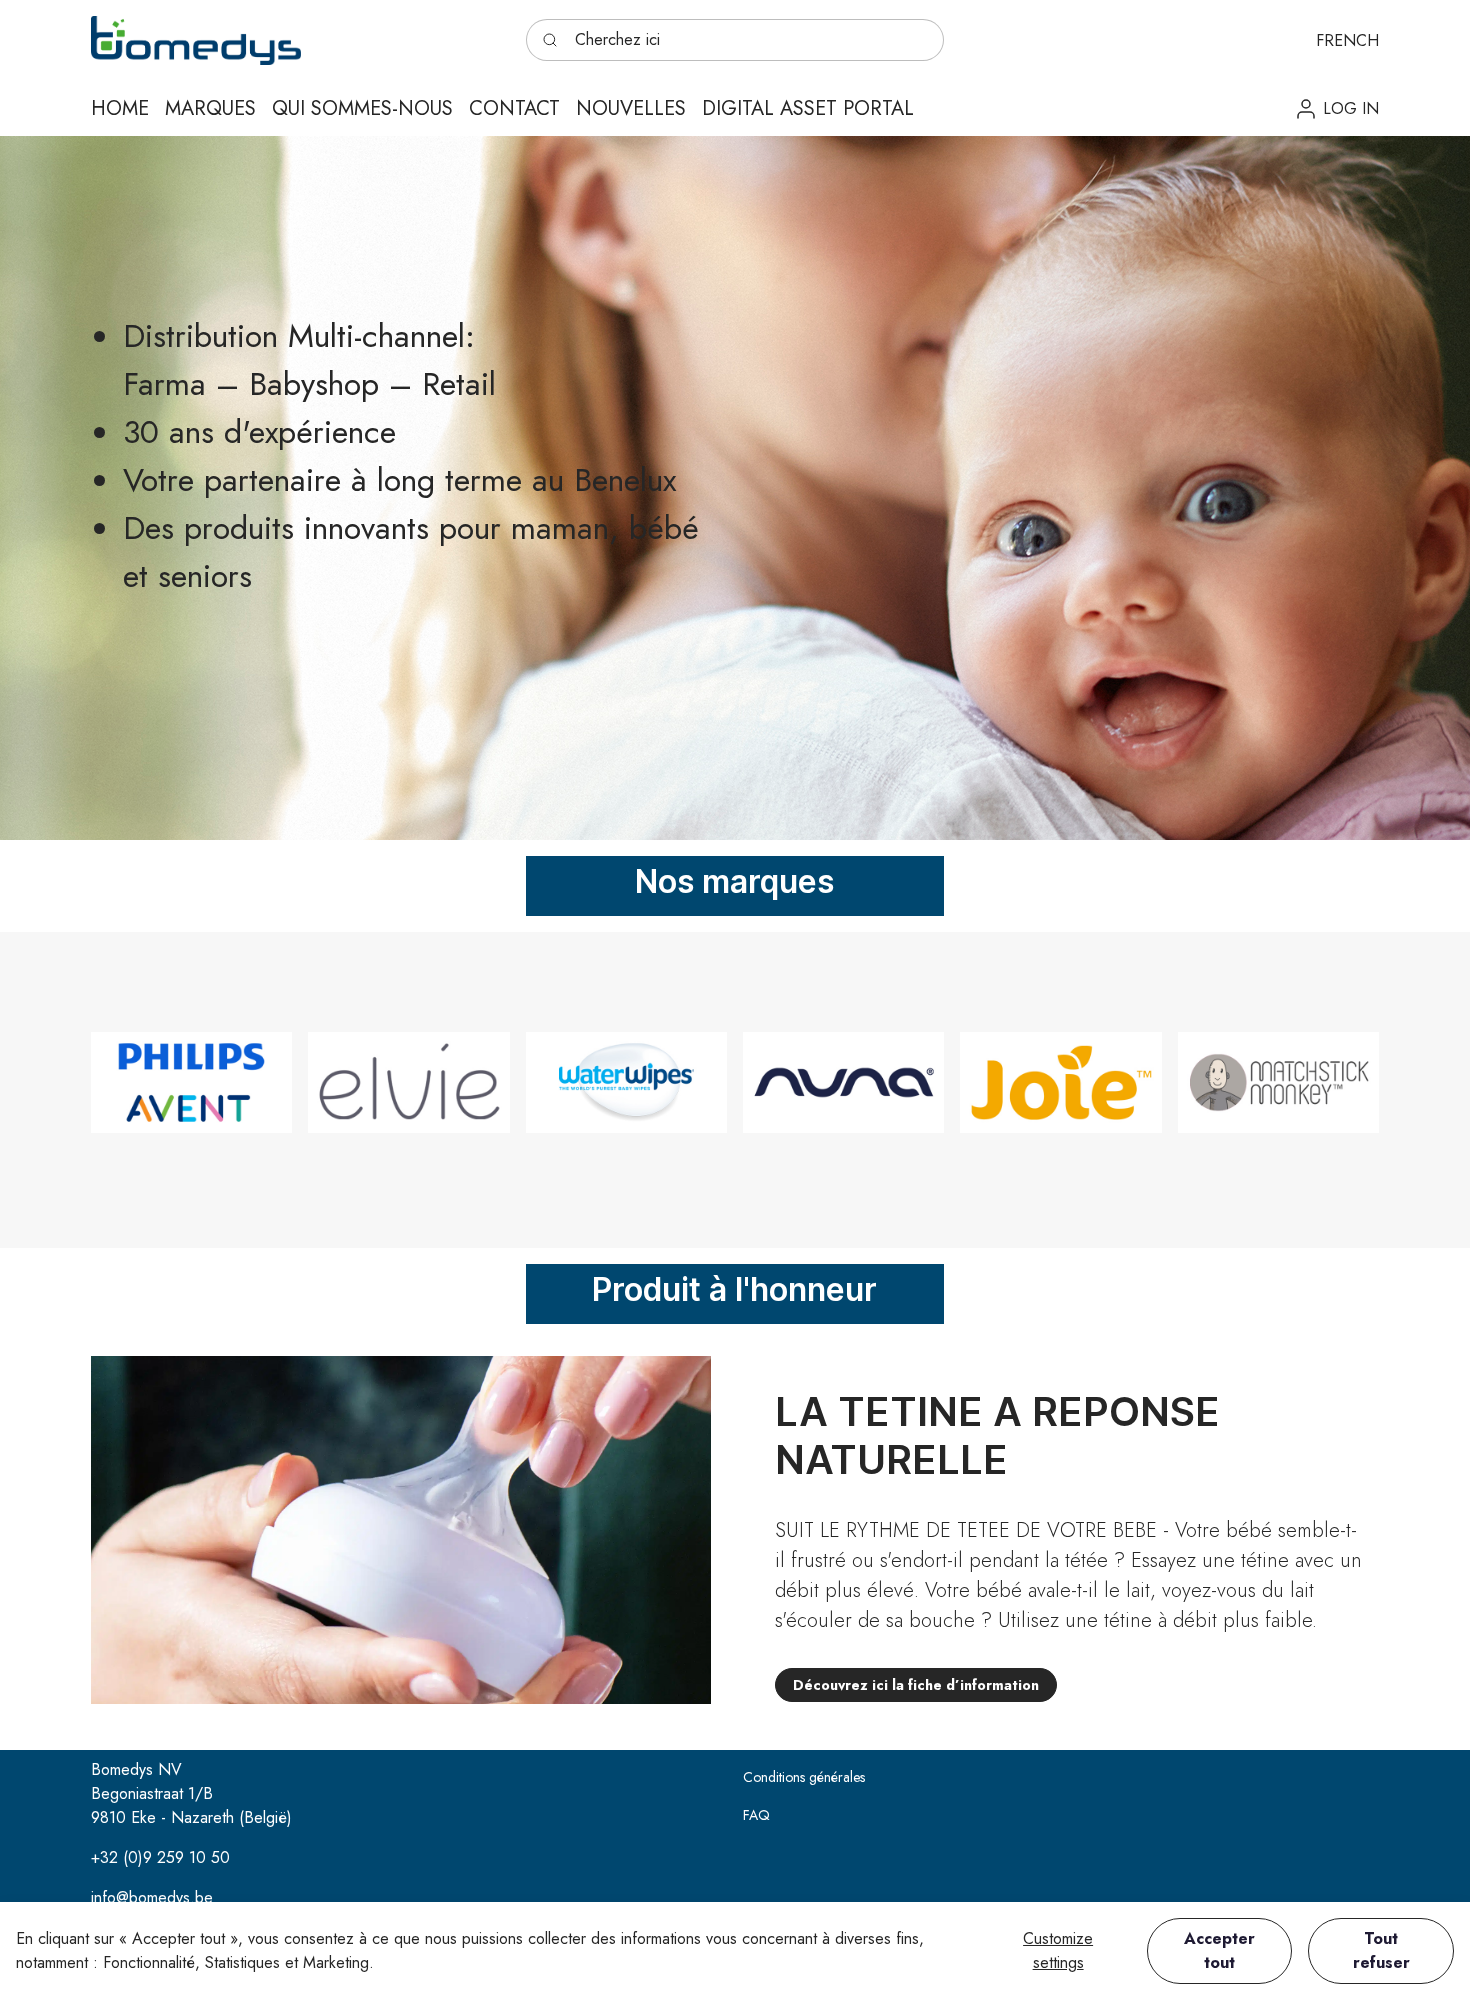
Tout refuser (1381, 1950)
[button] (1347, 40)
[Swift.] (196, 40)
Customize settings (1058, 1950)
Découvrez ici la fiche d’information (916, 1685)
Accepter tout (1219, 1950)
